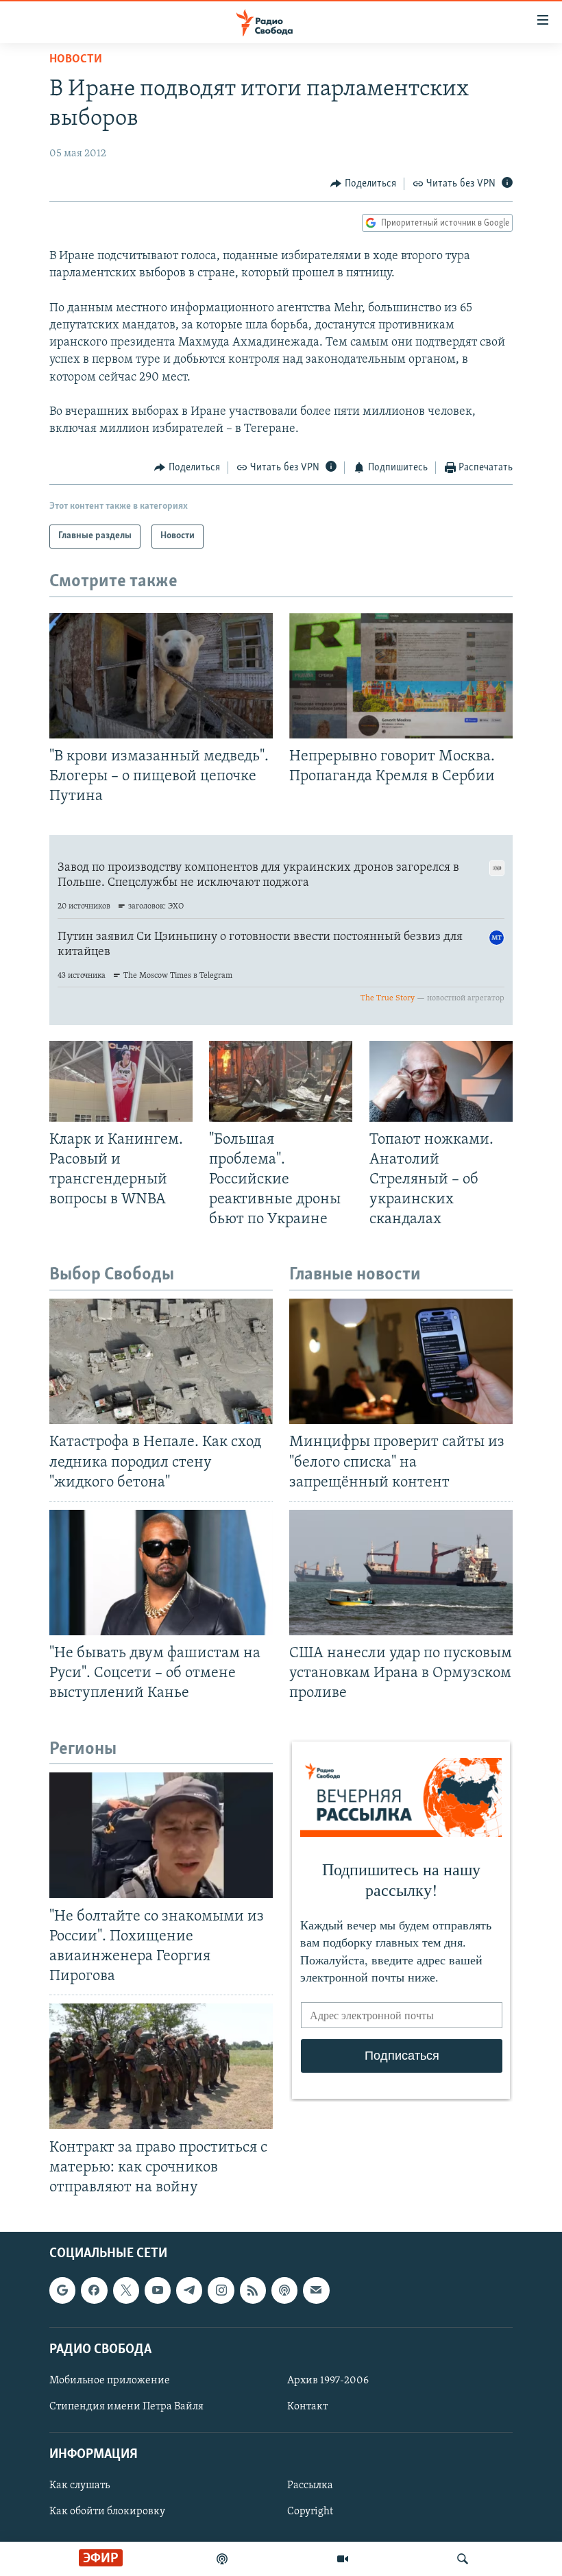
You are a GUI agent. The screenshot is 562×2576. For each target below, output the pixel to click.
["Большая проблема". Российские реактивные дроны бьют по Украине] (281, 1081)
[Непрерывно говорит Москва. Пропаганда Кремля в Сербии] (401, 676)
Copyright (310, 2512)
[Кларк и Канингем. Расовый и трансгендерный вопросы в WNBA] (121, 1081)
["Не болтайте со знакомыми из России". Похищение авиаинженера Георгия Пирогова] (161, 1835)
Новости (76, 60)
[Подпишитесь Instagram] (221, 2290)
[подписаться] (316, 2290)
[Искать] (463, 2559)
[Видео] (343, 2559)
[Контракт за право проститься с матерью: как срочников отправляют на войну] (161, 2066)
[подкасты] (222, 2559)
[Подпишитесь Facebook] (94, 2290)
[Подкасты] (284, 2290)
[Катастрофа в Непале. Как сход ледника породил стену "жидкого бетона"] (161, 1361)
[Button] (363, 184)
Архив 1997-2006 (328, 2381)
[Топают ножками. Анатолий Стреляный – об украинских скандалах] (441, 1081)
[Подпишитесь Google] (62, 2290)
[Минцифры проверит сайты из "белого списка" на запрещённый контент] (401, 1361)
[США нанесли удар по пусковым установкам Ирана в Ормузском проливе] (401, 1573)
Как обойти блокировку (107, 2512)
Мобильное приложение (110, 2381)
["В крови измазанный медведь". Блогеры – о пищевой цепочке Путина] (161, 676)
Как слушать (80, 2485)
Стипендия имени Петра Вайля (126, 2407)
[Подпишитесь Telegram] (189, 2290)
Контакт (307, 2407)
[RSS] (253, 2290)
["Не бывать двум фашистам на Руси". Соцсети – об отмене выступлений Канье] (161, 1573)
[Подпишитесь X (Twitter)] (126, 2290)
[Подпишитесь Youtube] (158, 2290)
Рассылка (310, 2485)
